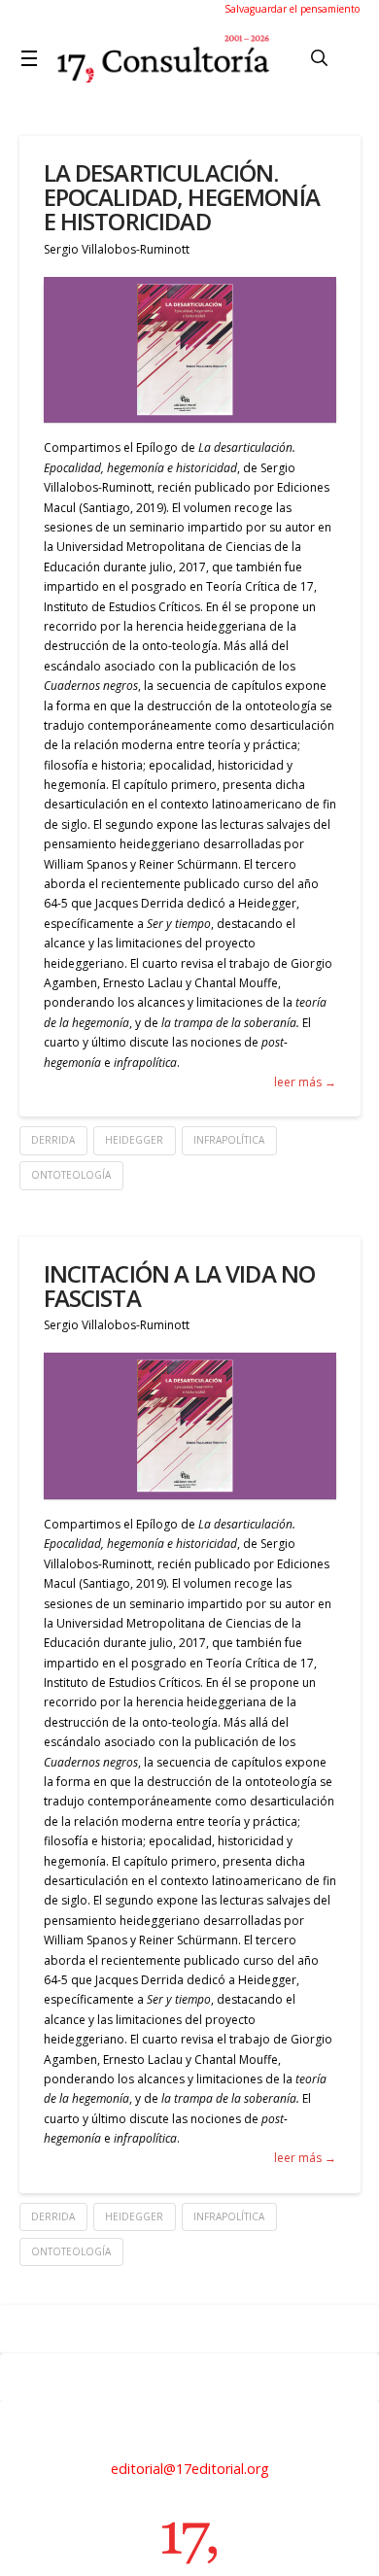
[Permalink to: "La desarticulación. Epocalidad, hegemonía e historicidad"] (190, 350)
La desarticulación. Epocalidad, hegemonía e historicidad (182, 197)
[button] (33, 58)
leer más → (305, 1082)
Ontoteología (71, 1175)
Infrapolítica (229, 1140)
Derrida (53, 1140)
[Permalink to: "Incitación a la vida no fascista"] (190, 1426)
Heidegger (134, 1140)
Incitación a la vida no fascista (180, 1286)
